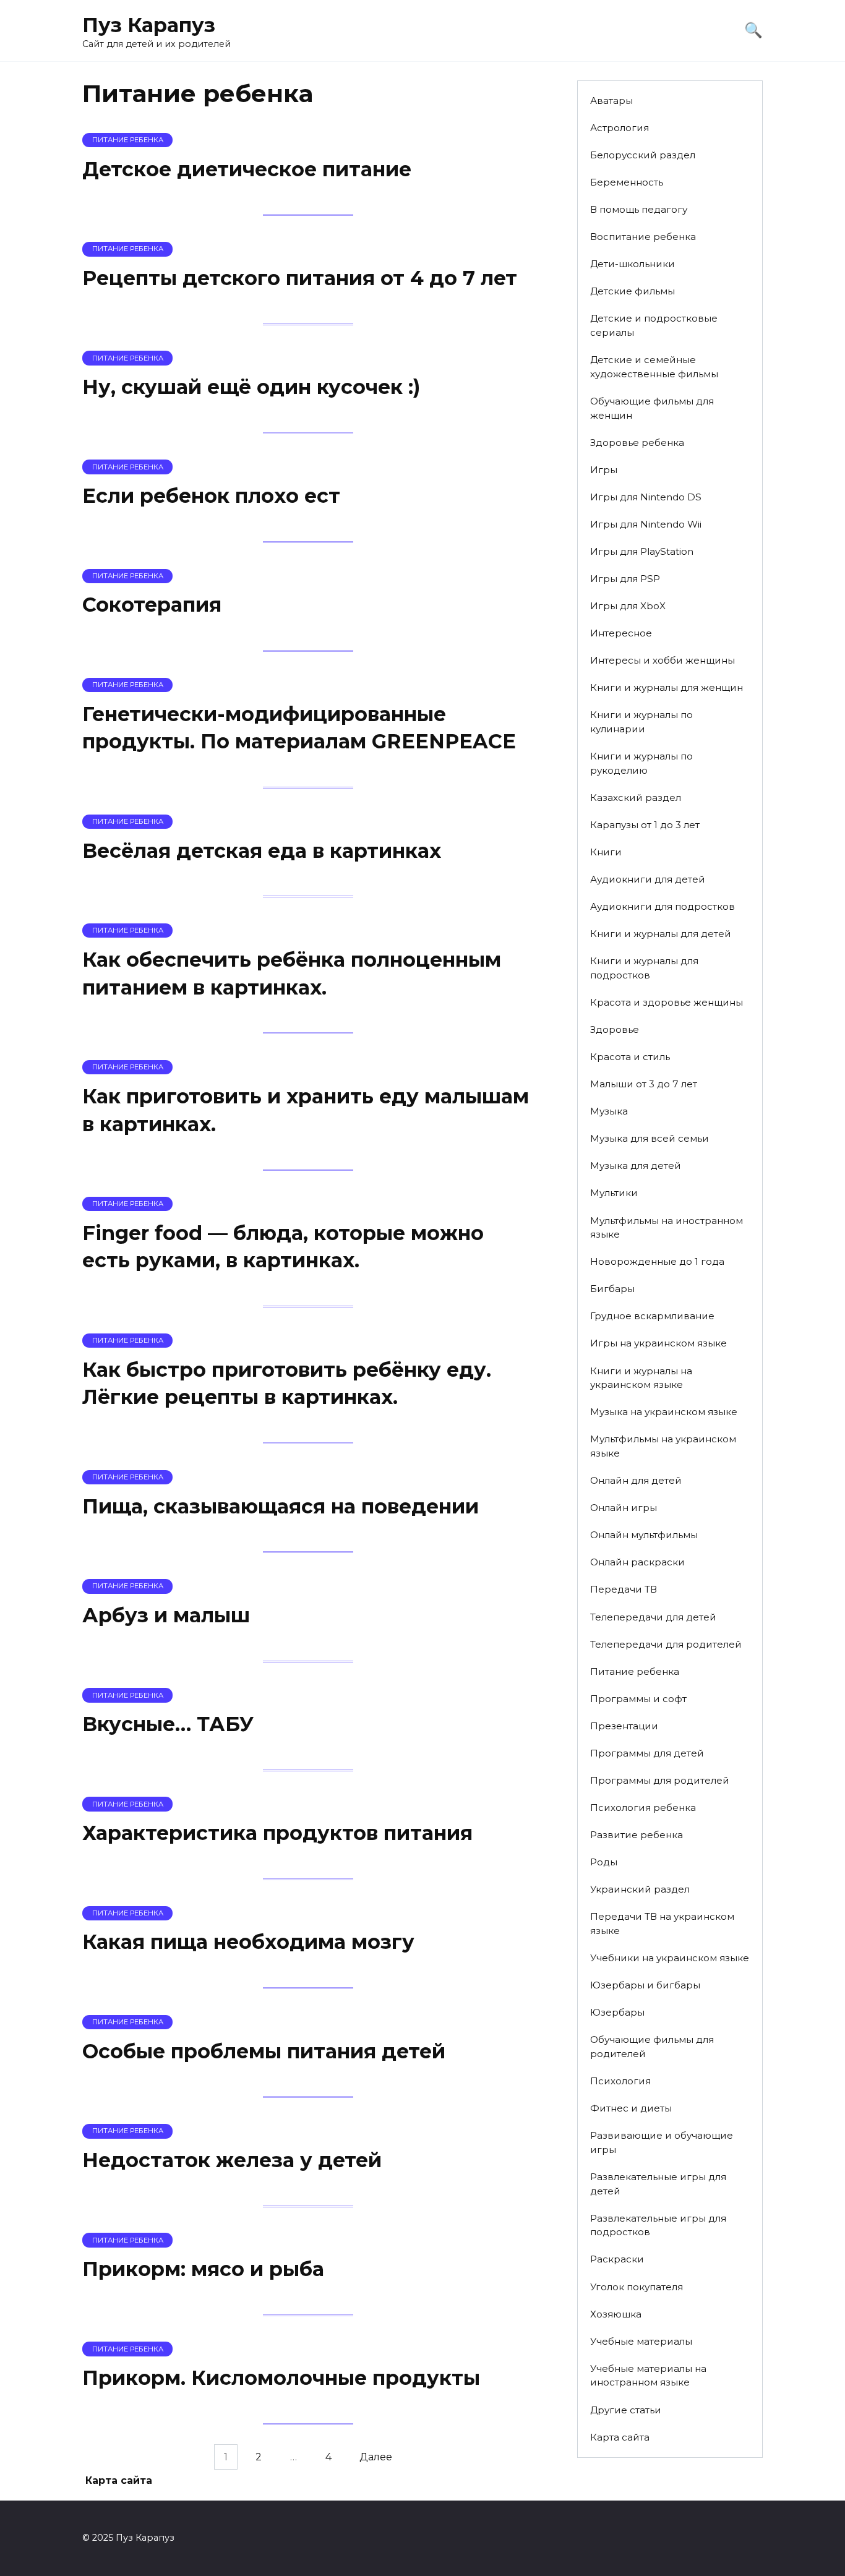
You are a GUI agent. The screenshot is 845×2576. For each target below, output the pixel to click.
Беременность (627, 182)
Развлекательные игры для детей (658, 2184)
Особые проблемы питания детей (264, 2051)
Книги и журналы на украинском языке (641, 1378)
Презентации (624, 1726)
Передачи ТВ (624, 1589)
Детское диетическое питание (247, 169)
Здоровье (615, 1029)
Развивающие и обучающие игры (662, 2142)
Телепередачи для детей (653, 1617)
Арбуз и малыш (166, 1615)
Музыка (609, 1111)
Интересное (621, 633)
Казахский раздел (636, 798)
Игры (604, 470)
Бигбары (612, 1289)
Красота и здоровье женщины (667, 1002)
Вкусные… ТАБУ (168, 1724)
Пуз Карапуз (149, 25)
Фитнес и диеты (631, 2108)
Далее (376, 2457)
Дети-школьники (633, 264)
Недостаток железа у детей (232, 2160)
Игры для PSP (625, 579)
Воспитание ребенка (643, 237)
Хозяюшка (616, 2314)
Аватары (611, 101)
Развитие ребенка (637, 1835)
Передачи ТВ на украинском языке (662, 1923)
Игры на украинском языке (658, 1343)
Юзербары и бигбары (645, 1985)
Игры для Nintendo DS (646, 497)
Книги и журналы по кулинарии (641, 722)
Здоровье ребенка (637, 443)
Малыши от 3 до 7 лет (644, 1084)
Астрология (620, 128)
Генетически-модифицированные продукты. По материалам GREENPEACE (299, 728)
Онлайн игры (624, 1508)
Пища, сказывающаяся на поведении (281, 1506)
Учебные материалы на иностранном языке (648, 2376)
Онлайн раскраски (637, 1562)
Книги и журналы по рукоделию (641, 763)
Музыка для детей (636, 1166)
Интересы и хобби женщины (663, 660)
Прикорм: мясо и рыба (203, 2269)
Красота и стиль (630, 1057)
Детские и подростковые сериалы (654, 325)
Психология (620, 2081)
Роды (604, 1862)
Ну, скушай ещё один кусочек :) (251, 387)
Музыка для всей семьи (650, 1138)
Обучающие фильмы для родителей (652, 2047)
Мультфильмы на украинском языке (663, 1446)
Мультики (614, 1193)
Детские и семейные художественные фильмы (654, 367)
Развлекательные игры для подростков (658, 2225)
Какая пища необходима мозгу (248, 1942)
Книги (606, 852)
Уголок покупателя (637, 2287)
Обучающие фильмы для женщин (652, 408)
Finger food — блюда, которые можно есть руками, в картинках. (283, 1247)
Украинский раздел (640, 1889)
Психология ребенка (643, 1808)
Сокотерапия (152, 605)
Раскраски (617, 2259)
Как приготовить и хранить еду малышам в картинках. (306, 1110)
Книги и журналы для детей (661, 934)
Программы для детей (647, 1753)
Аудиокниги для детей (648, 879)
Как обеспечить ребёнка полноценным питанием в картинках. (292, 973)
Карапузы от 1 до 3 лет (645, 825)
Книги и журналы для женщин (667, 687)
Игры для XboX (628, 606)
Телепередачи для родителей (666, 1644)
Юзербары (617, 2012)
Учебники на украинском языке (670, 1958)
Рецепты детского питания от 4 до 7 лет (300, 278)
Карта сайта (620, 2437)
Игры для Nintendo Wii (646, 524)
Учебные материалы (641, 2341)
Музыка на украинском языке (664, 1412)
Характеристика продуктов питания (277, 1833)
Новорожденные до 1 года (657, 1261)
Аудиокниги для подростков (663, 906)
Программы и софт (638, 1699)
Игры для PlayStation (642, 551)
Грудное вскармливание (652, 1316)
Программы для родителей (660, 1780)
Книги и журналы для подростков (644, 968)
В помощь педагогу (639, 209)
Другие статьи (626, 2410)
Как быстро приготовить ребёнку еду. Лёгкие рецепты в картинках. (287, 1384)
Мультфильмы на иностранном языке (667, 1228)
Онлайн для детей (636, 1480)
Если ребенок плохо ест (211, 496)
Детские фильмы (633, 291)
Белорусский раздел (643, 155)
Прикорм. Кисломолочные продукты (281, 2378)
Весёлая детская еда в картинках (262, 851)
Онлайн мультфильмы (644, 1535)
